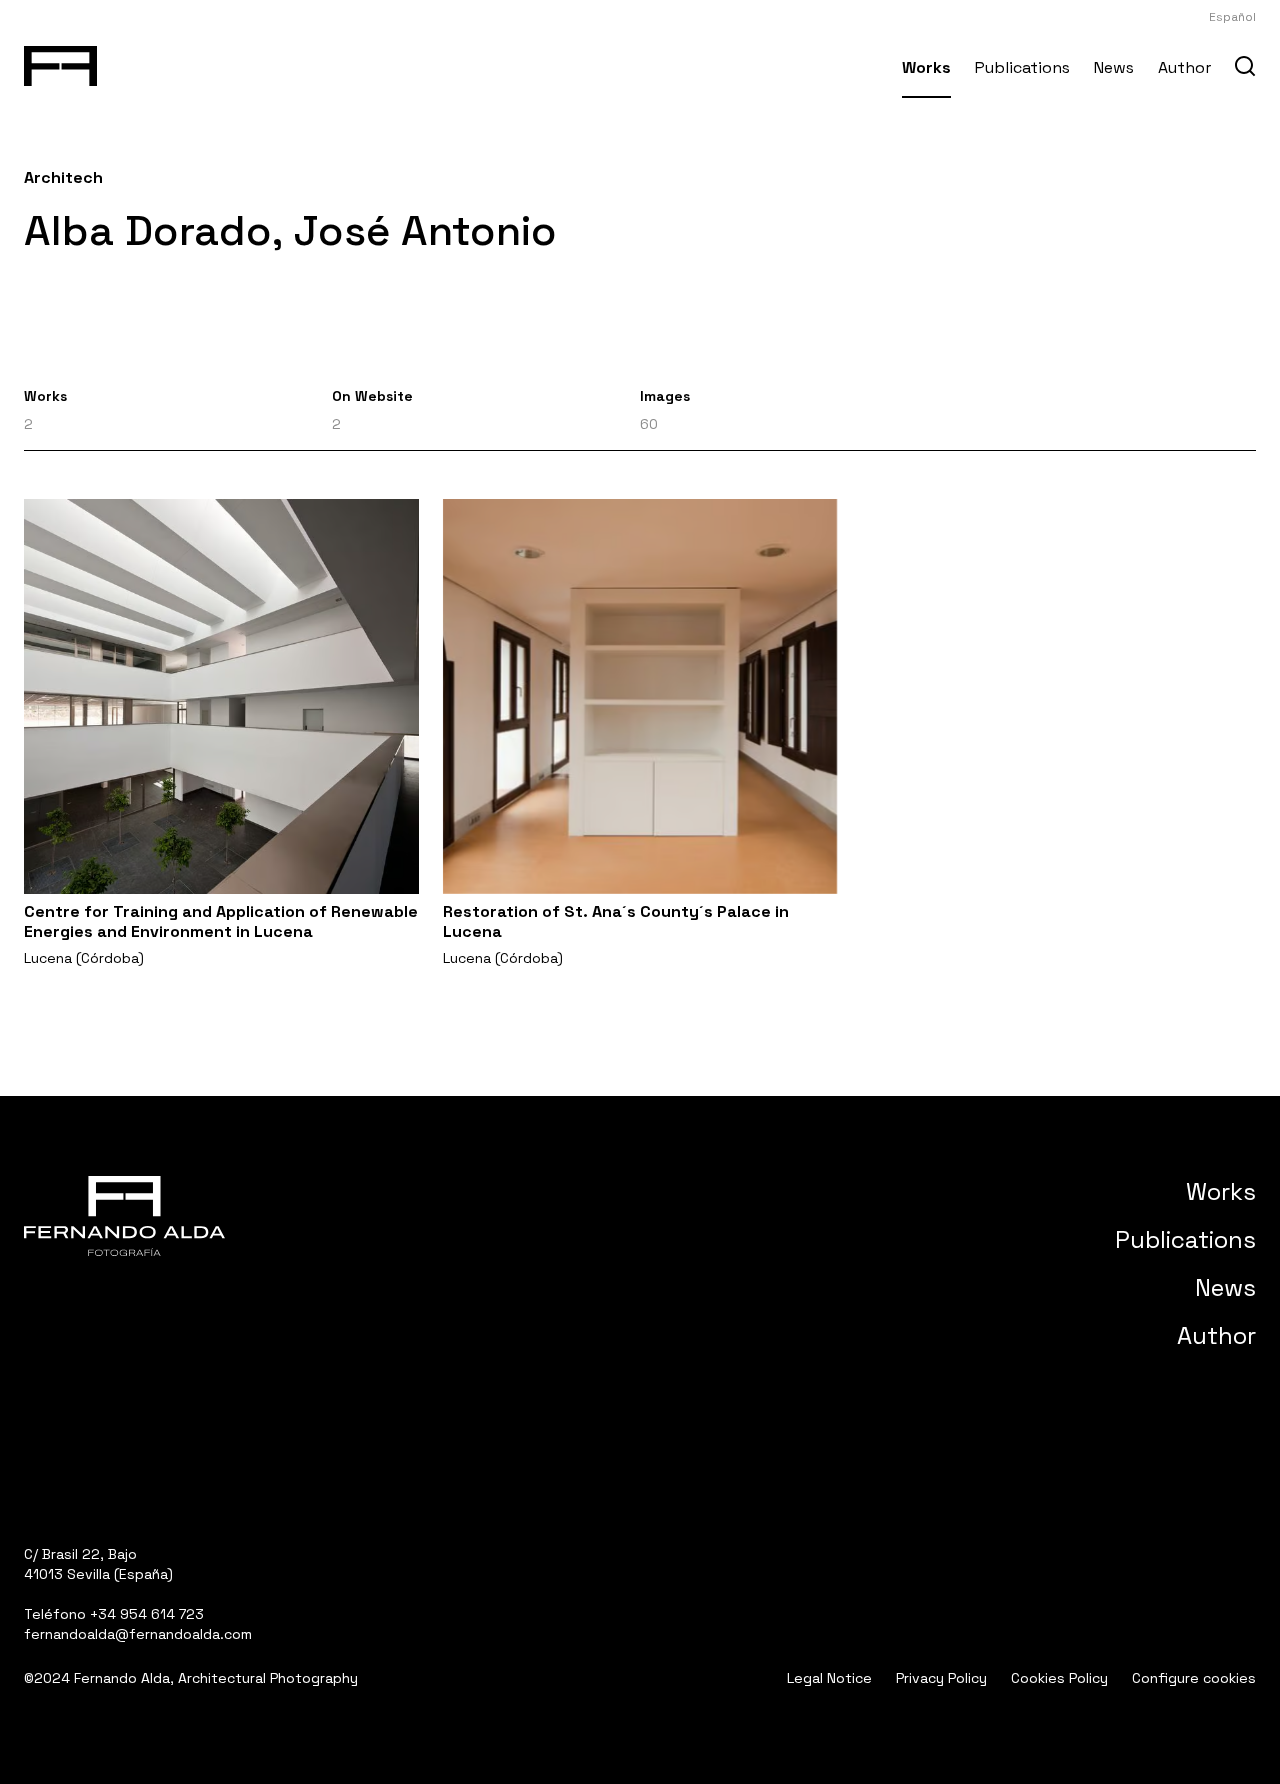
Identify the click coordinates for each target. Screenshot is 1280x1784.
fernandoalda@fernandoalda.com (138, 1634)
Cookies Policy (1059, 1678)
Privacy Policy (941, 1678)
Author (1184, 67)
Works (926, 67)
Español (1232, 17)
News (1114, 67)
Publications (1022, 67)
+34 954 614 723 (147, 1614)
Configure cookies (1194, 1678)
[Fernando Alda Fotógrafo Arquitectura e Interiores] (60, 62)
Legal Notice (829, 1678)
